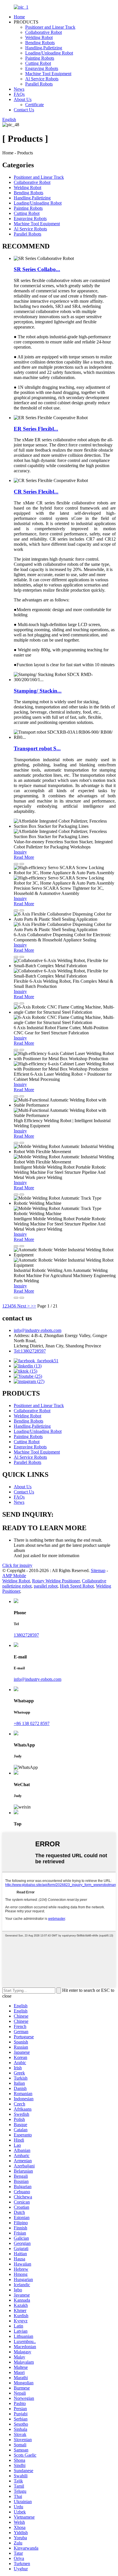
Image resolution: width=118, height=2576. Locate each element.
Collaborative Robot (44, 32)
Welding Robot (39, 37)
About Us (23, 99)
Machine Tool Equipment (48, 74)
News (19, 89)
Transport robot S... (37, 748)
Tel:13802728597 (30, 1351)
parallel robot (46, 1586)
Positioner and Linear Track (50, 27)
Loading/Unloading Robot (49, 53)
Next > (23, 1306)
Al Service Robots (42, 79)
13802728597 (26, 1635)
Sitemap (98, 1570)
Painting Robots (40, 58)
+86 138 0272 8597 (32, 1723)
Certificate (35, 105)
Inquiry (20, 852)
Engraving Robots (42, 68)
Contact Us (24, 110)
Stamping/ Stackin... (38, 691)
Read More (24, 857)
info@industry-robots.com (38, 1330)
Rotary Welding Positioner (56, 1581)
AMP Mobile (14, 1576)
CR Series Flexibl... (36, 492)
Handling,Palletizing (44, 48)
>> (34, 1306)
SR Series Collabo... (37, 269)
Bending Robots (40, 43)
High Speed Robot (77, 1586)
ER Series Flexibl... (36, 429)
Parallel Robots (39, 84)
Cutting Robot (38, 63)
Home (19, 17)
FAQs (19, 94)
